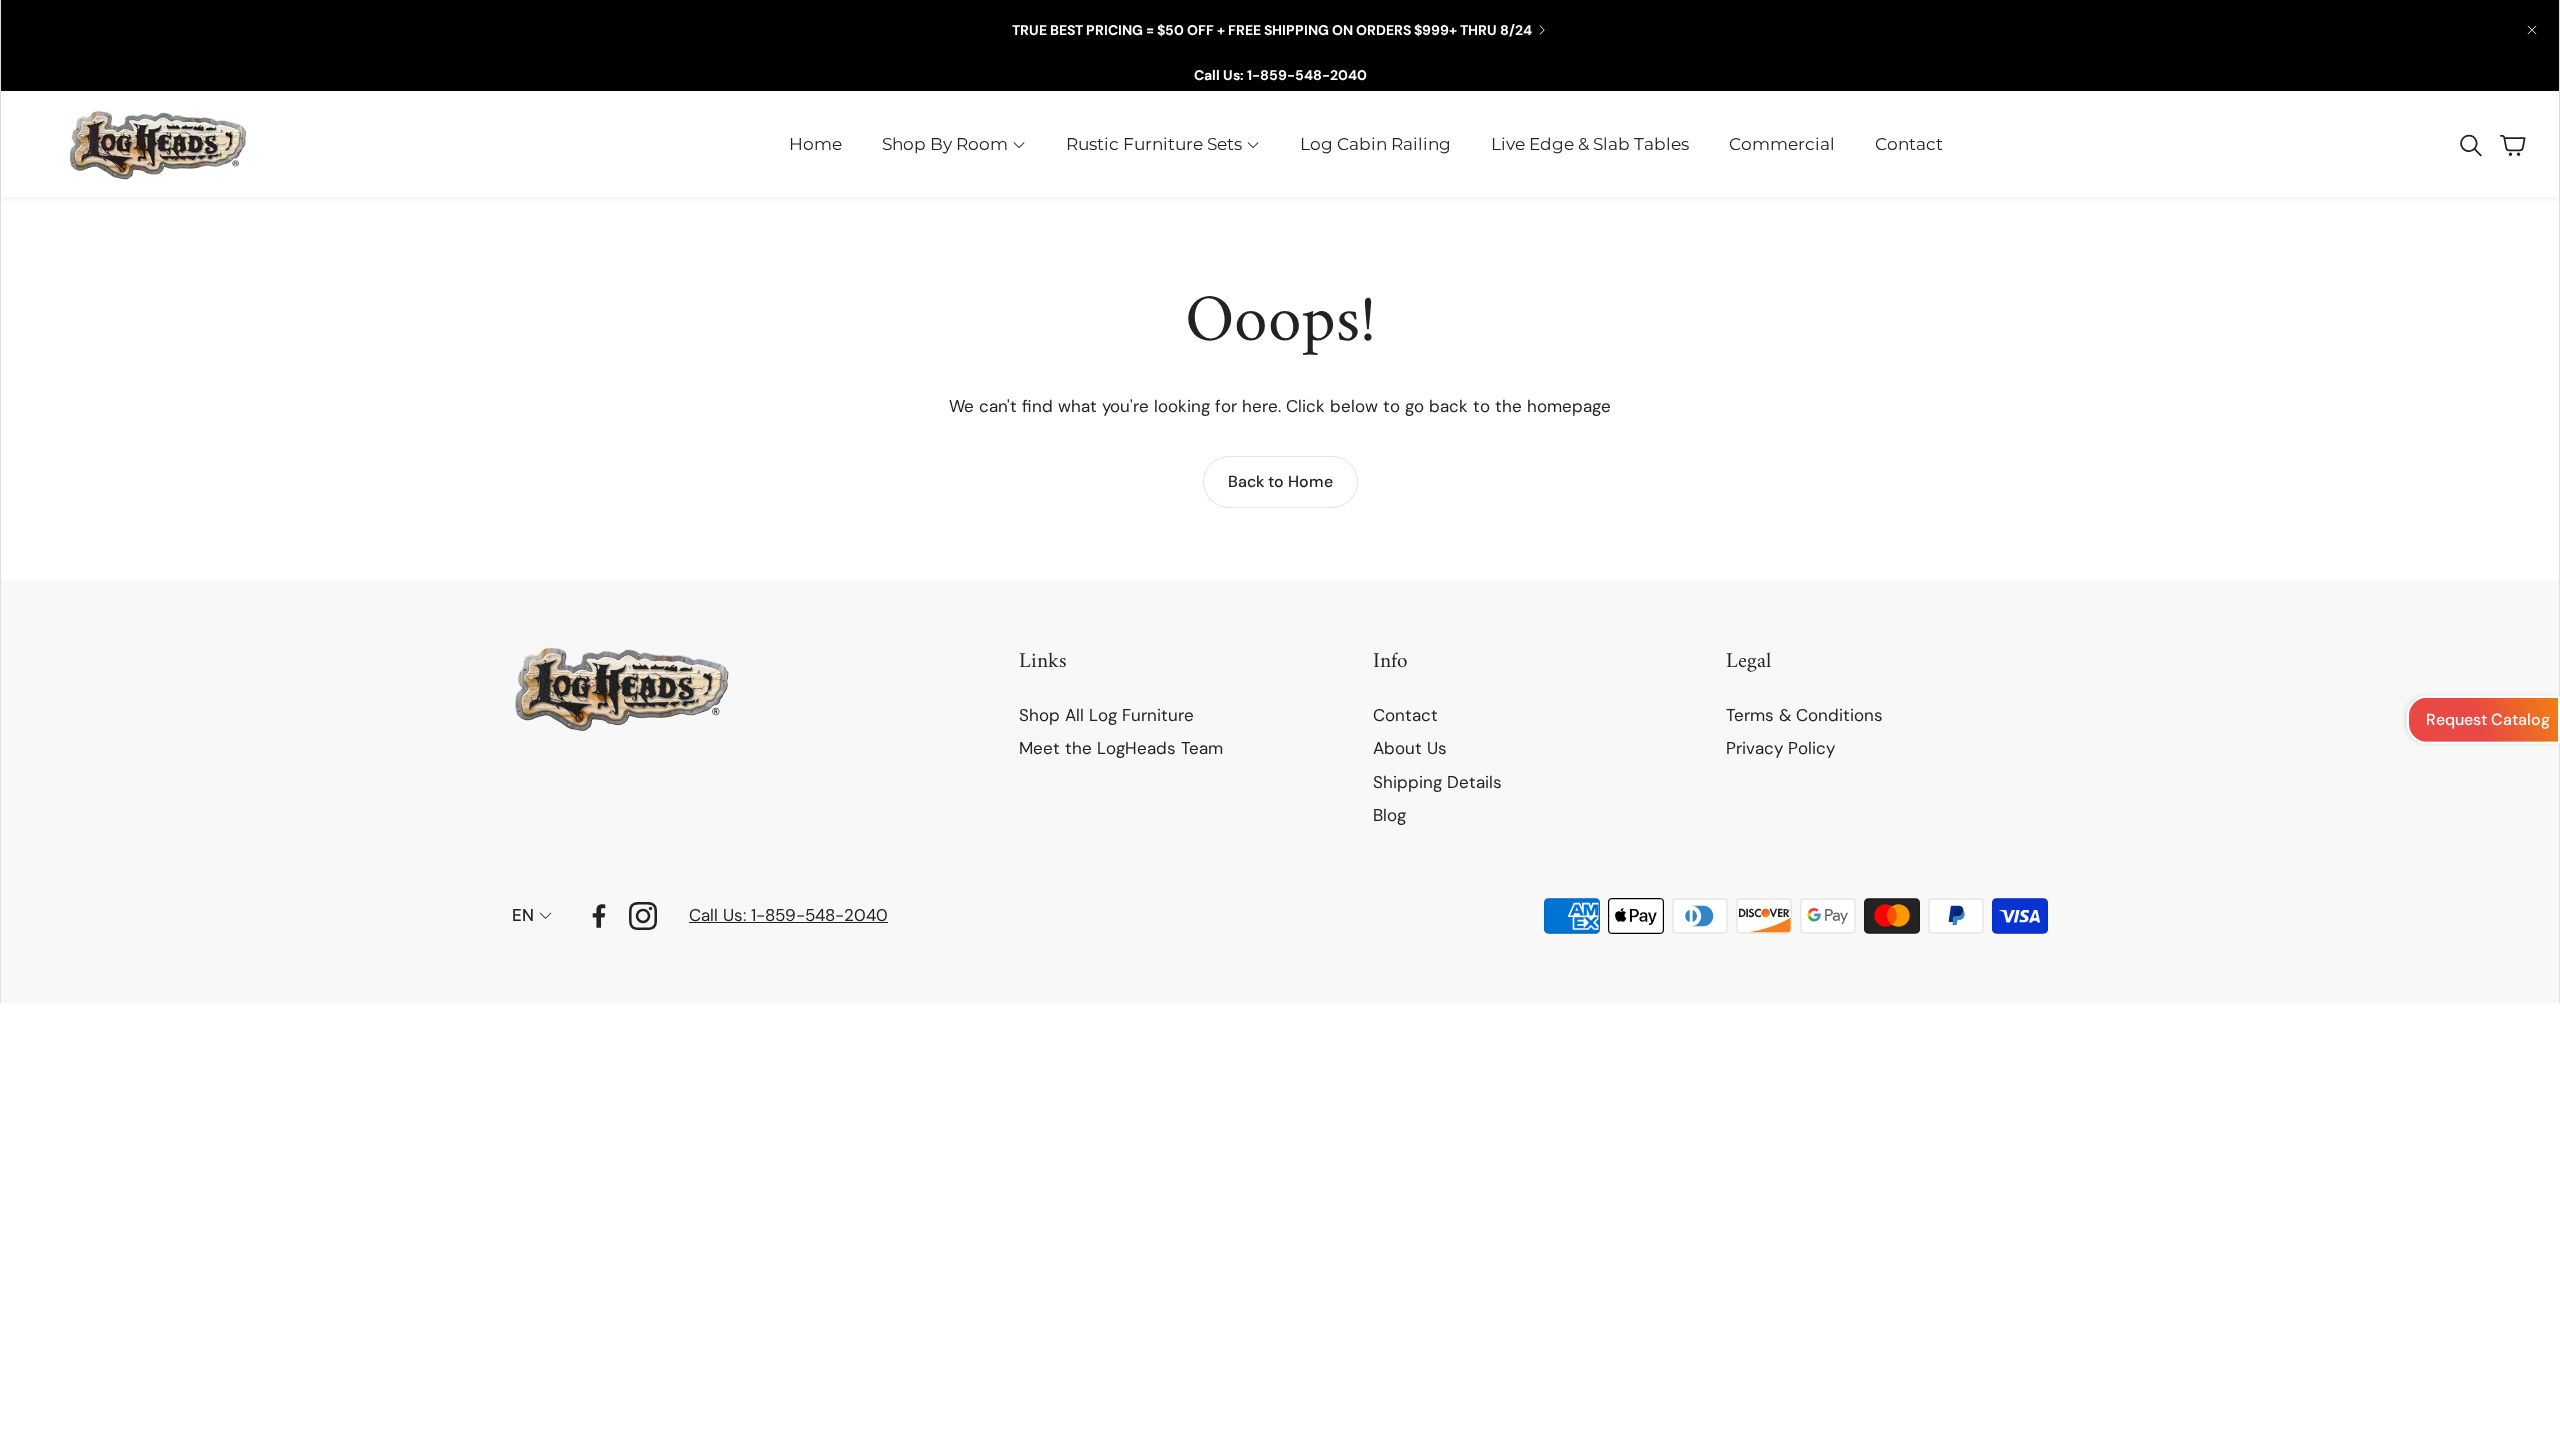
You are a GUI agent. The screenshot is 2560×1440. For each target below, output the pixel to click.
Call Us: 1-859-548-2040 (1280, 75)
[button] (2469, 145)
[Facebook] (599, 916)
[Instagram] (643, 916)
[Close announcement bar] (2532, 30)
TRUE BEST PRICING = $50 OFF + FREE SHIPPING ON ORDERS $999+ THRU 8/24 (1272, 30)
